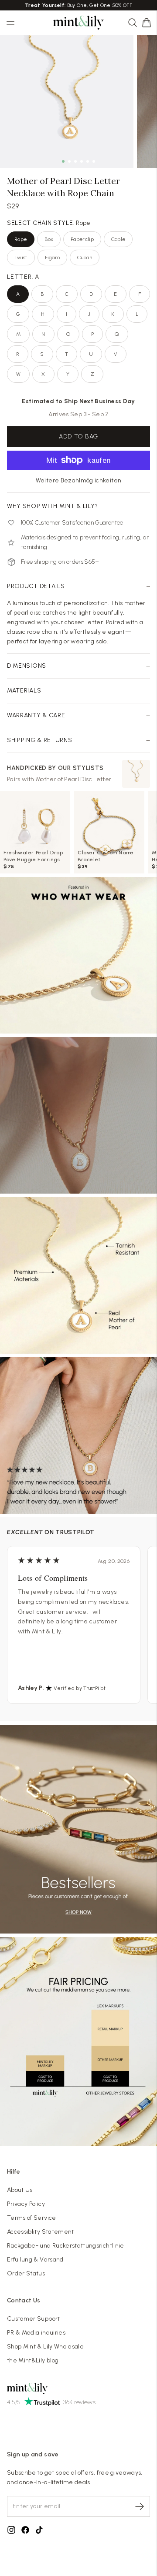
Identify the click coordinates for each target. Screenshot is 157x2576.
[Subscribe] (140, 2506)
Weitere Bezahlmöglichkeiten (78, 480)
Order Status (26, 2273)
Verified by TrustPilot (80, 1688)
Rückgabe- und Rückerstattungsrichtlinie (66, 2246)
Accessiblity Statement (41, 2232)
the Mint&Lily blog (33, 2360)
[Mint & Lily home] (78, 23)
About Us (20, 2190)
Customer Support (34, 2319)
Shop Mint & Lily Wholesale (45, 2347)
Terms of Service (32, 2218)
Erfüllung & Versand (35, 2260)
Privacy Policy (26, 2204)
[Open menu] (10, 23)
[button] (147, 23)
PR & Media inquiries (36, 2333)
